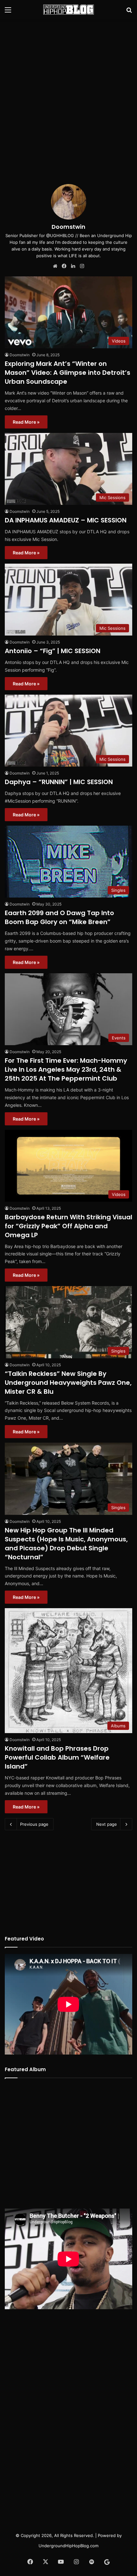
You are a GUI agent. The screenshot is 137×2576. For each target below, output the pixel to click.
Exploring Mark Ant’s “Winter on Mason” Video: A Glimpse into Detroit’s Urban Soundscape (68, 373)
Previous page (34, 1824)
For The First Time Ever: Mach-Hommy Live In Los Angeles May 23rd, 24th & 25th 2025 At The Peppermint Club (66, 1069)
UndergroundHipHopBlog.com (68, 2546)
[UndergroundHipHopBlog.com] (68, 10)
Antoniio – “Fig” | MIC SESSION (53, 651)
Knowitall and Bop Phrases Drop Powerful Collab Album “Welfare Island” (57, 1757)
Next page (107, 1824)
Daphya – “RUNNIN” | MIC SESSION (59, 782)
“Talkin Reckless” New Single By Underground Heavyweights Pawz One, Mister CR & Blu (68, 1383)
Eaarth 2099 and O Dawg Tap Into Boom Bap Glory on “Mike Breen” (59, 917)
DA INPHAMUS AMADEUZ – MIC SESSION (66, 520)
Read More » (26, 422)
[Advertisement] (68, 94)
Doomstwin (68, 227)
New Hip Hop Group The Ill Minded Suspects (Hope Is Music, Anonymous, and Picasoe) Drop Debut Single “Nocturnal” (66, 1544)
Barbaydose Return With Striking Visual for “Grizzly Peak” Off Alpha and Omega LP (68, 1226)
